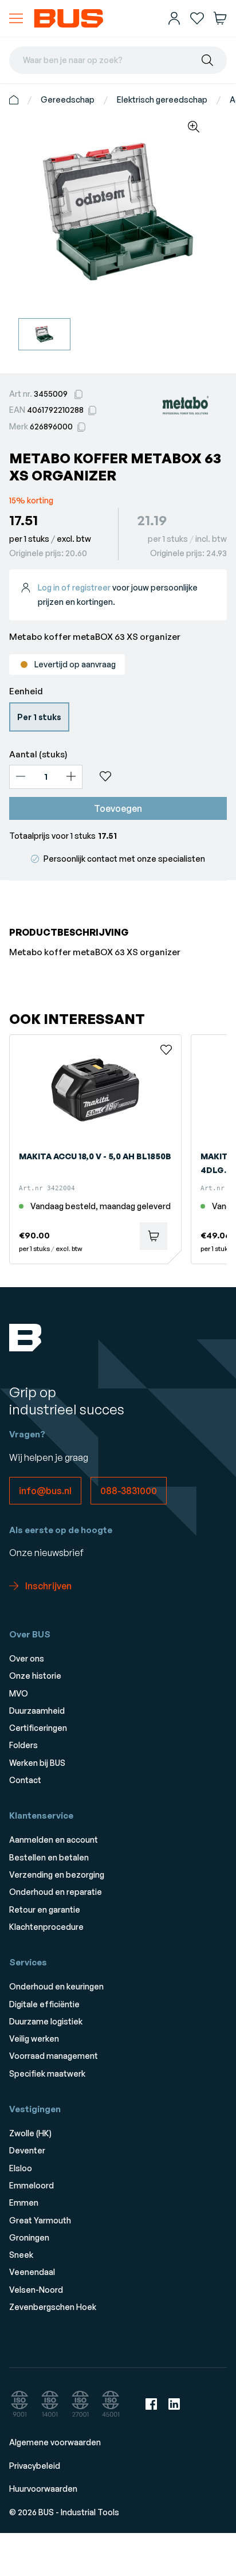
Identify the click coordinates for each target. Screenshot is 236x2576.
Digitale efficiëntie (44, 2004)
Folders (23, 1745)
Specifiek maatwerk (47, 2073)
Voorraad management (54, 2056)
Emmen (24, 2202)
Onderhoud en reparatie (56, 1892)
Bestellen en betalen (49, 1857)
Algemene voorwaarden (55, 2442)
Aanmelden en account (54, 1840)
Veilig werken (34, 2038)
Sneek (21, 2255)
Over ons (27, 1658)
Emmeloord (32, 2185)
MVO (19, 1693)
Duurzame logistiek (46, 2021)
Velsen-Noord (36, 2290)
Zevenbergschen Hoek (53, 2307)
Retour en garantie (45, 1909)
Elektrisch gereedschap (162, 99)
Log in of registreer (74, 587)
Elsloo (21, 2168)
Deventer (27, 2150)
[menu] (16, 18)
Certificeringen (38, 1728)
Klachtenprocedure (46, 1927)
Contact (25, 1780)
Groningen (29, 2237)
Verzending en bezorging (57, 1875)
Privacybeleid (35, 2466)
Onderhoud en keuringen (56, 1986)
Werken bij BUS (37, 1763)
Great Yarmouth (40, 2220)
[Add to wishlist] (159, 776)
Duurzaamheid (37, 1711)
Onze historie (35, 1676)
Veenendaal (32, 2272)
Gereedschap (68, 99)
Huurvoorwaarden (43, 2489)
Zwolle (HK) (30, 2133)
